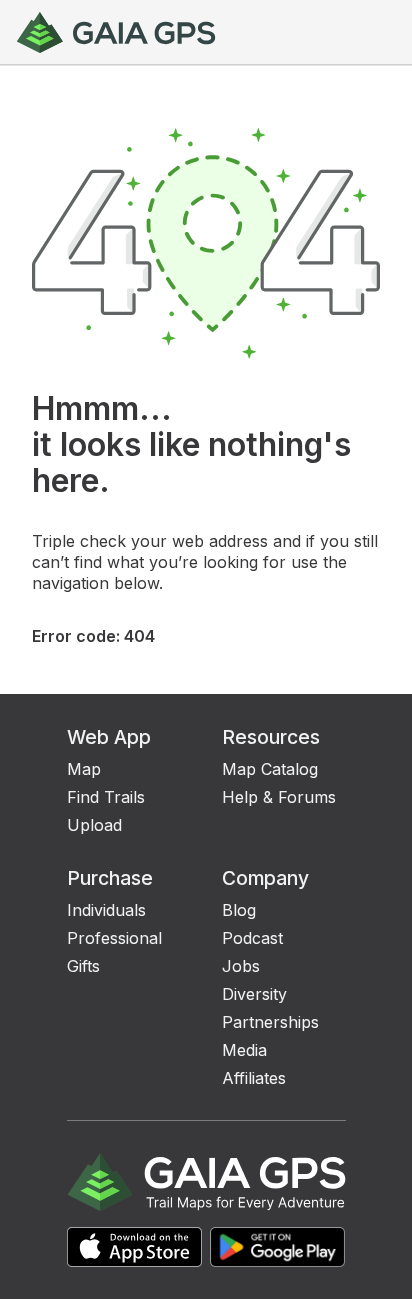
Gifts (83, 966)
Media (244, 1050)
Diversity (254, 994)
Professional (114, 938)
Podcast (252, 938)
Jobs (241, 966)
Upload (94, 825)
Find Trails (106, 797)
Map (84, 769)
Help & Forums (279, 797)
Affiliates (254, 1078)
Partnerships (270, 1022)
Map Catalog (270, 769)
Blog (239, 910)
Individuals (106, 910)
